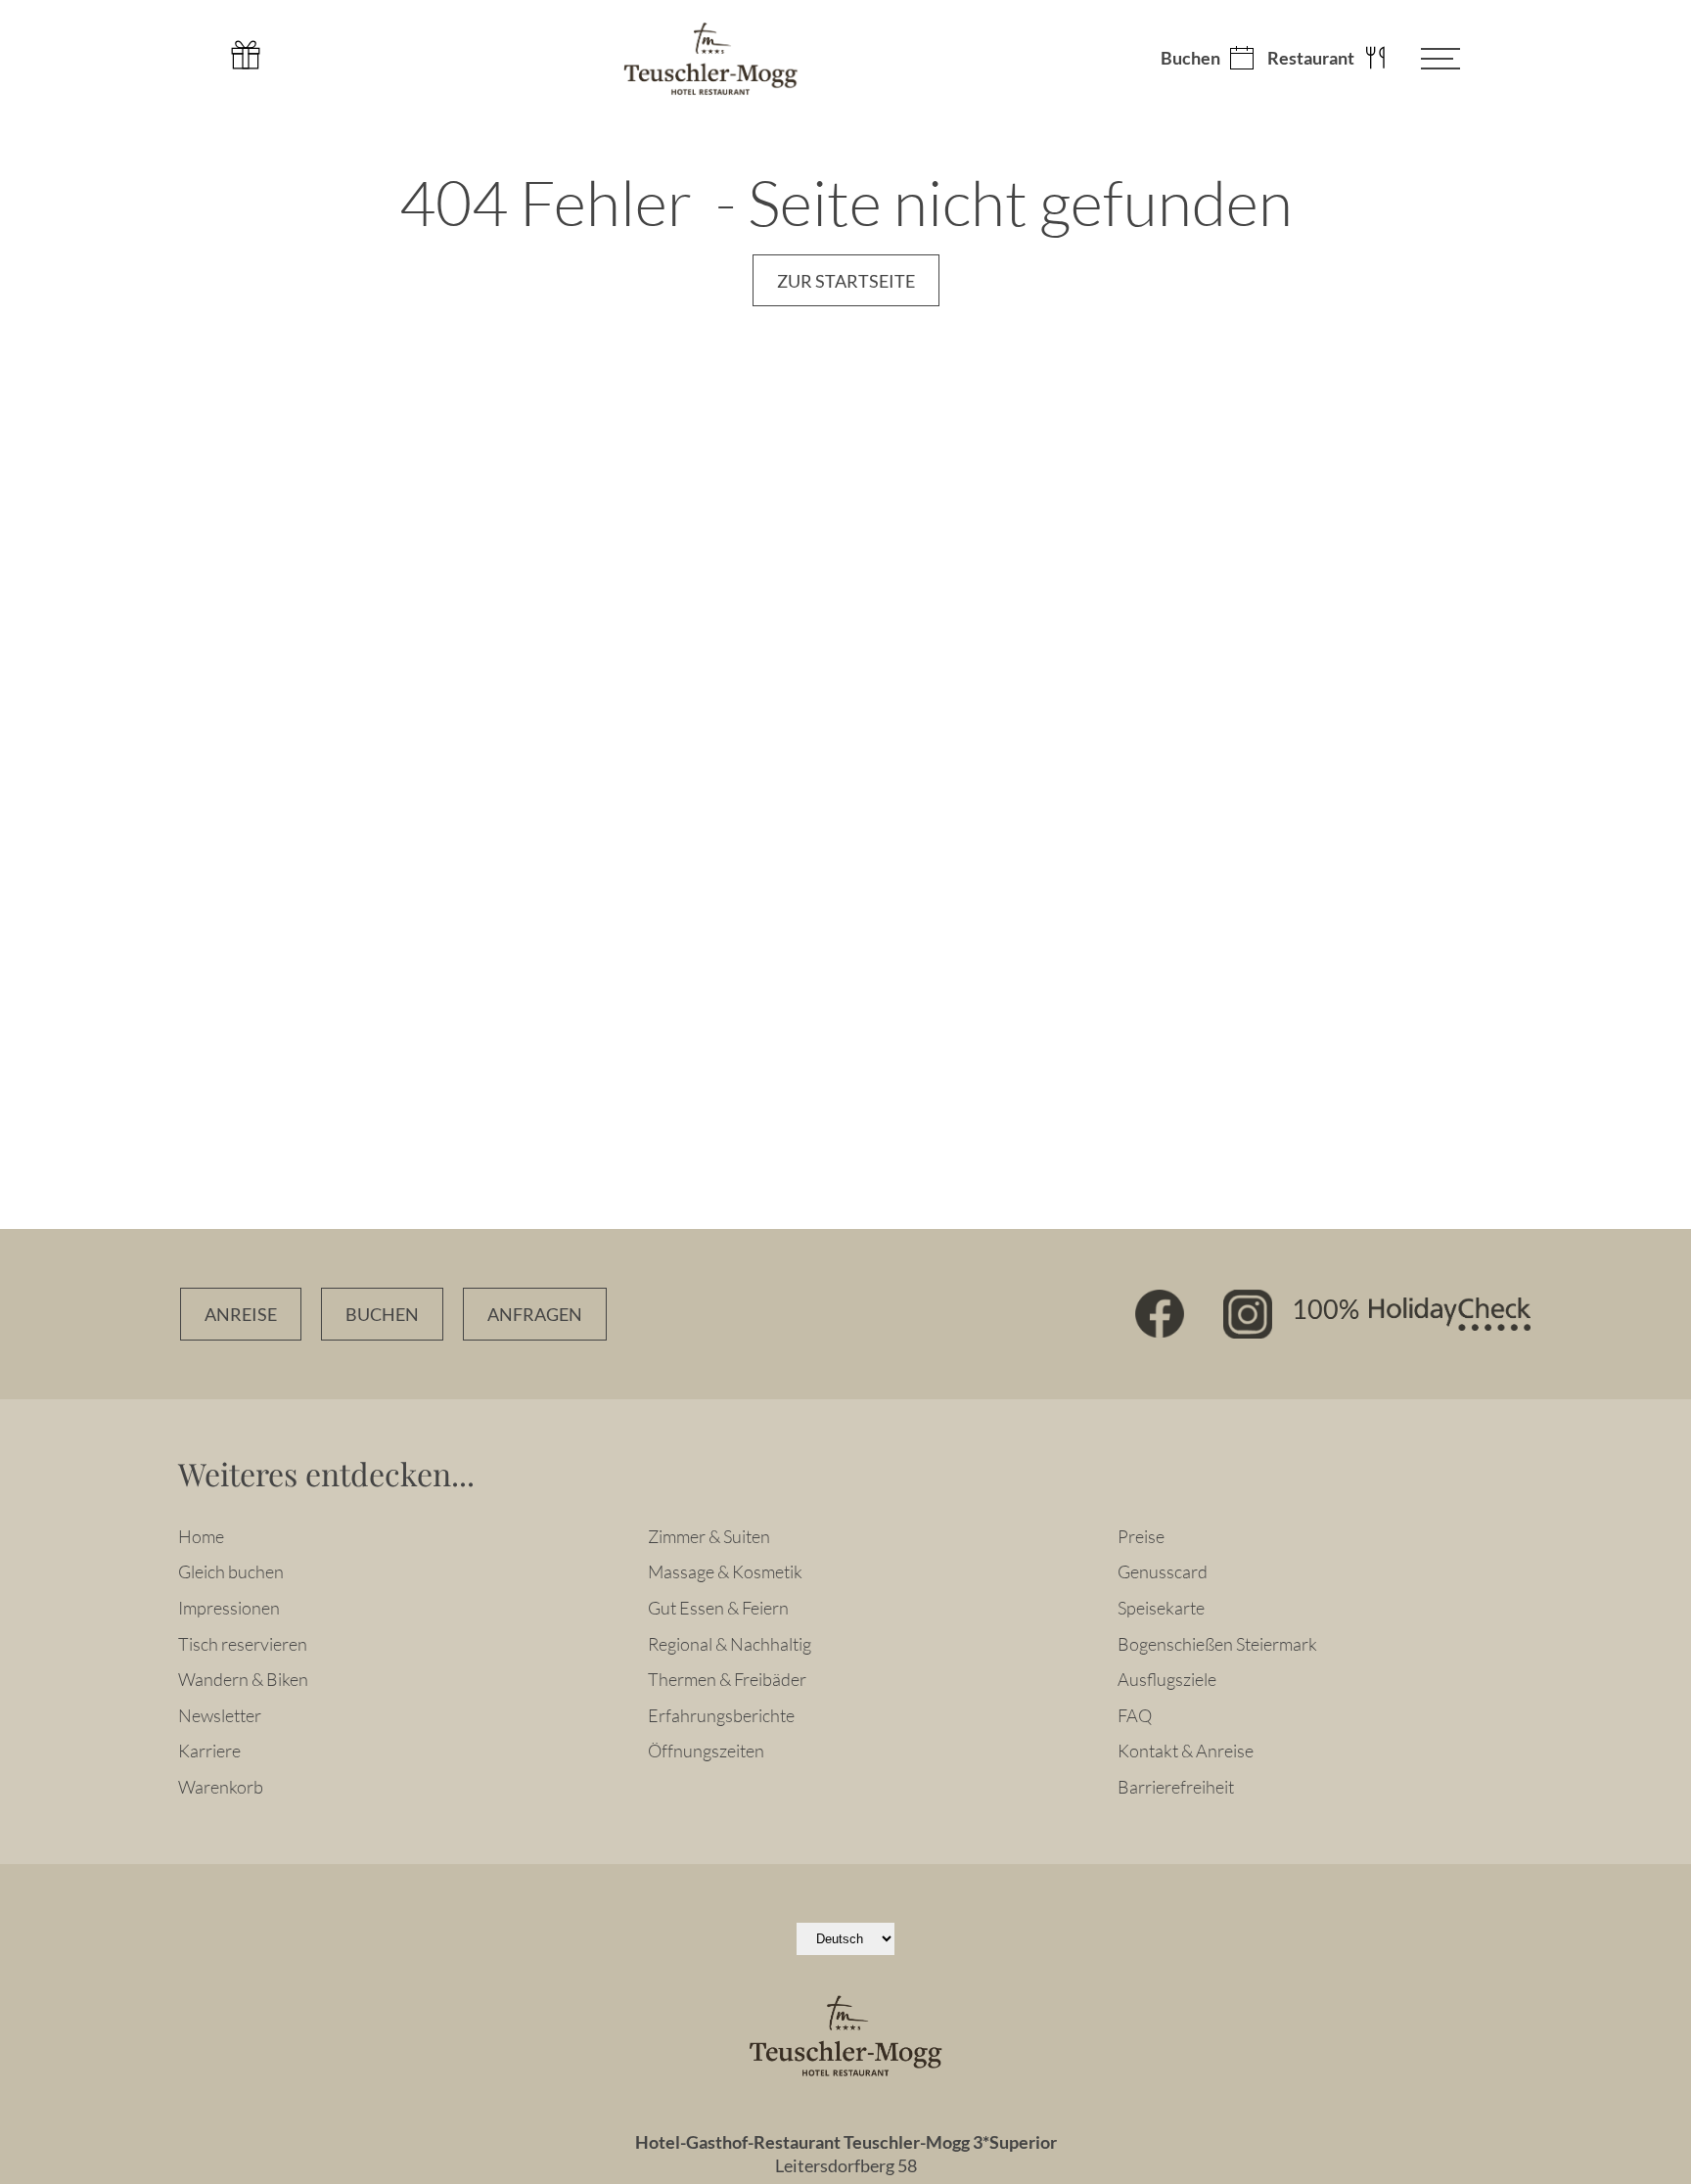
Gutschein (246, 55)
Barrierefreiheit (1176, 1787)
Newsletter (220, 1715)
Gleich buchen (231, 1571)
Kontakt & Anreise (1186, 1751)
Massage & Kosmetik (725, 1571)
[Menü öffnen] (1426, 59)
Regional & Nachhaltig (730, 1644)
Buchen (1190, 59)
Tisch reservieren (243, 1644)
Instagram (1248, 1314)
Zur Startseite (846, 281)
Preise (1141, 1536)
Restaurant (1311, 59)
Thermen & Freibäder (727, 1679)
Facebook (1160, 1314)
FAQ (1135, 1715)
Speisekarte (1161, 1608)
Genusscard (1163, 1571)
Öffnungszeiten (706, 1751)
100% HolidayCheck (1411, 1314)
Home (201, 1536)
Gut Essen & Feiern (718, 1608)
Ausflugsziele (1167, 1679)
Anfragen (535, 1315)
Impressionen (229, 1608)
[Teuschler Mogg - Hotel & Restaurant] (710, 59)
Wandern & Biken (243, 1679)
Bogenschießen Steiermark (1217, 1644)
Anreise (241, 1315)
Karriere (209, 1751)
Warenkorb (221, 1787)
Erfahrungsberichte (721, 1715)
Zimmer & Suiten (709, 1536)
